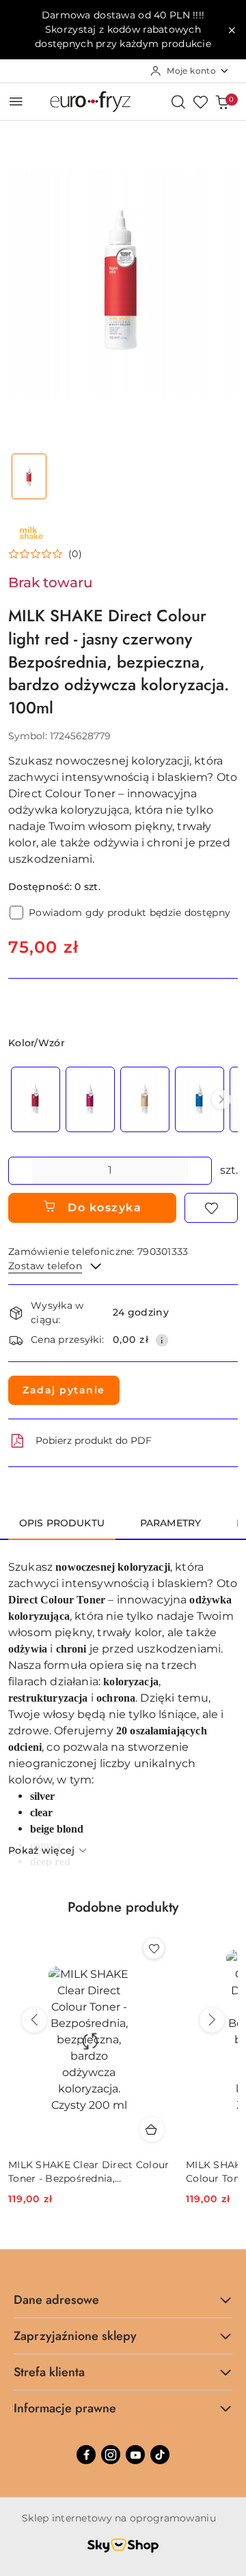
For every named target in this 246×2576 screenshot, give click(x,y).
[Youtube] (135, 2455)
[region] (123, 1099)
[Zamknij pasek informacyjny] (232, 30)
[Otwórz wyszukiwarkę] (178, 102)
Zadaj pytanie (64, 1390)
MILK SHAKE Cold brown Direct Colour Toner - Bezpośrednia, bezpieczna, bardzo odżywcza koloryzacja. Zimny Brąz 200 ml (86, 2172)
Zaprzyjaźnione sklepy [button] (75, 2336)
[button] (45, 554)
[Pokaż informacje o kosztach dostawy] (162, 1340)
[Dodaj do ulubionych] (211, 1208)
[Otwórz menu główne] (16, 101)
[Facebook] (86, 2455)
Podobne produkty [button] (123, 1907)
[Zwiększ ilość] (201, 1171)
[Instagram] (111, 2455)
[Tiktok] (160, 2455)
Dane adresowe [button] (56, 2300)
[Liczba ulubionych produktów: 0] (200, 102)
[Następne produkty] (212, 2020)
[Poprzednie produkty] (34, 2020)
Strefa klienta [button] (49, 2372)
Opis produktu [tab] (62, 1523)
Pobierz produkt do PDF (94, 1440)
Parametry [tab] (170, 1523)
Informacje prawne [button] (65, 2408)
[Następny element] (221, 1099)
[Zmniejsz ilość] (19, 1171)
